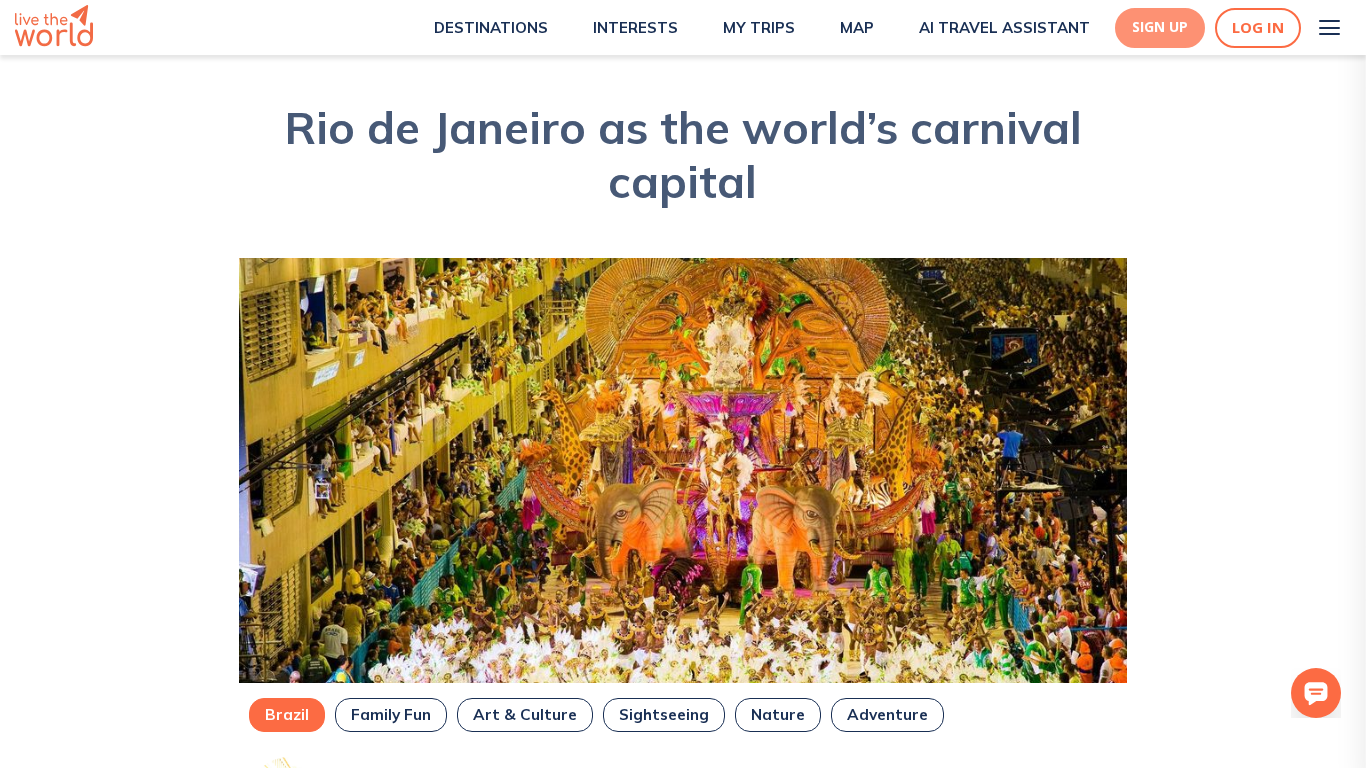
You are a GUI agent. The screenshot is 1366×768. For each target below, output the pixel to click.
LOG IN (1258, 27)
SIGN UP (1160, 27)
